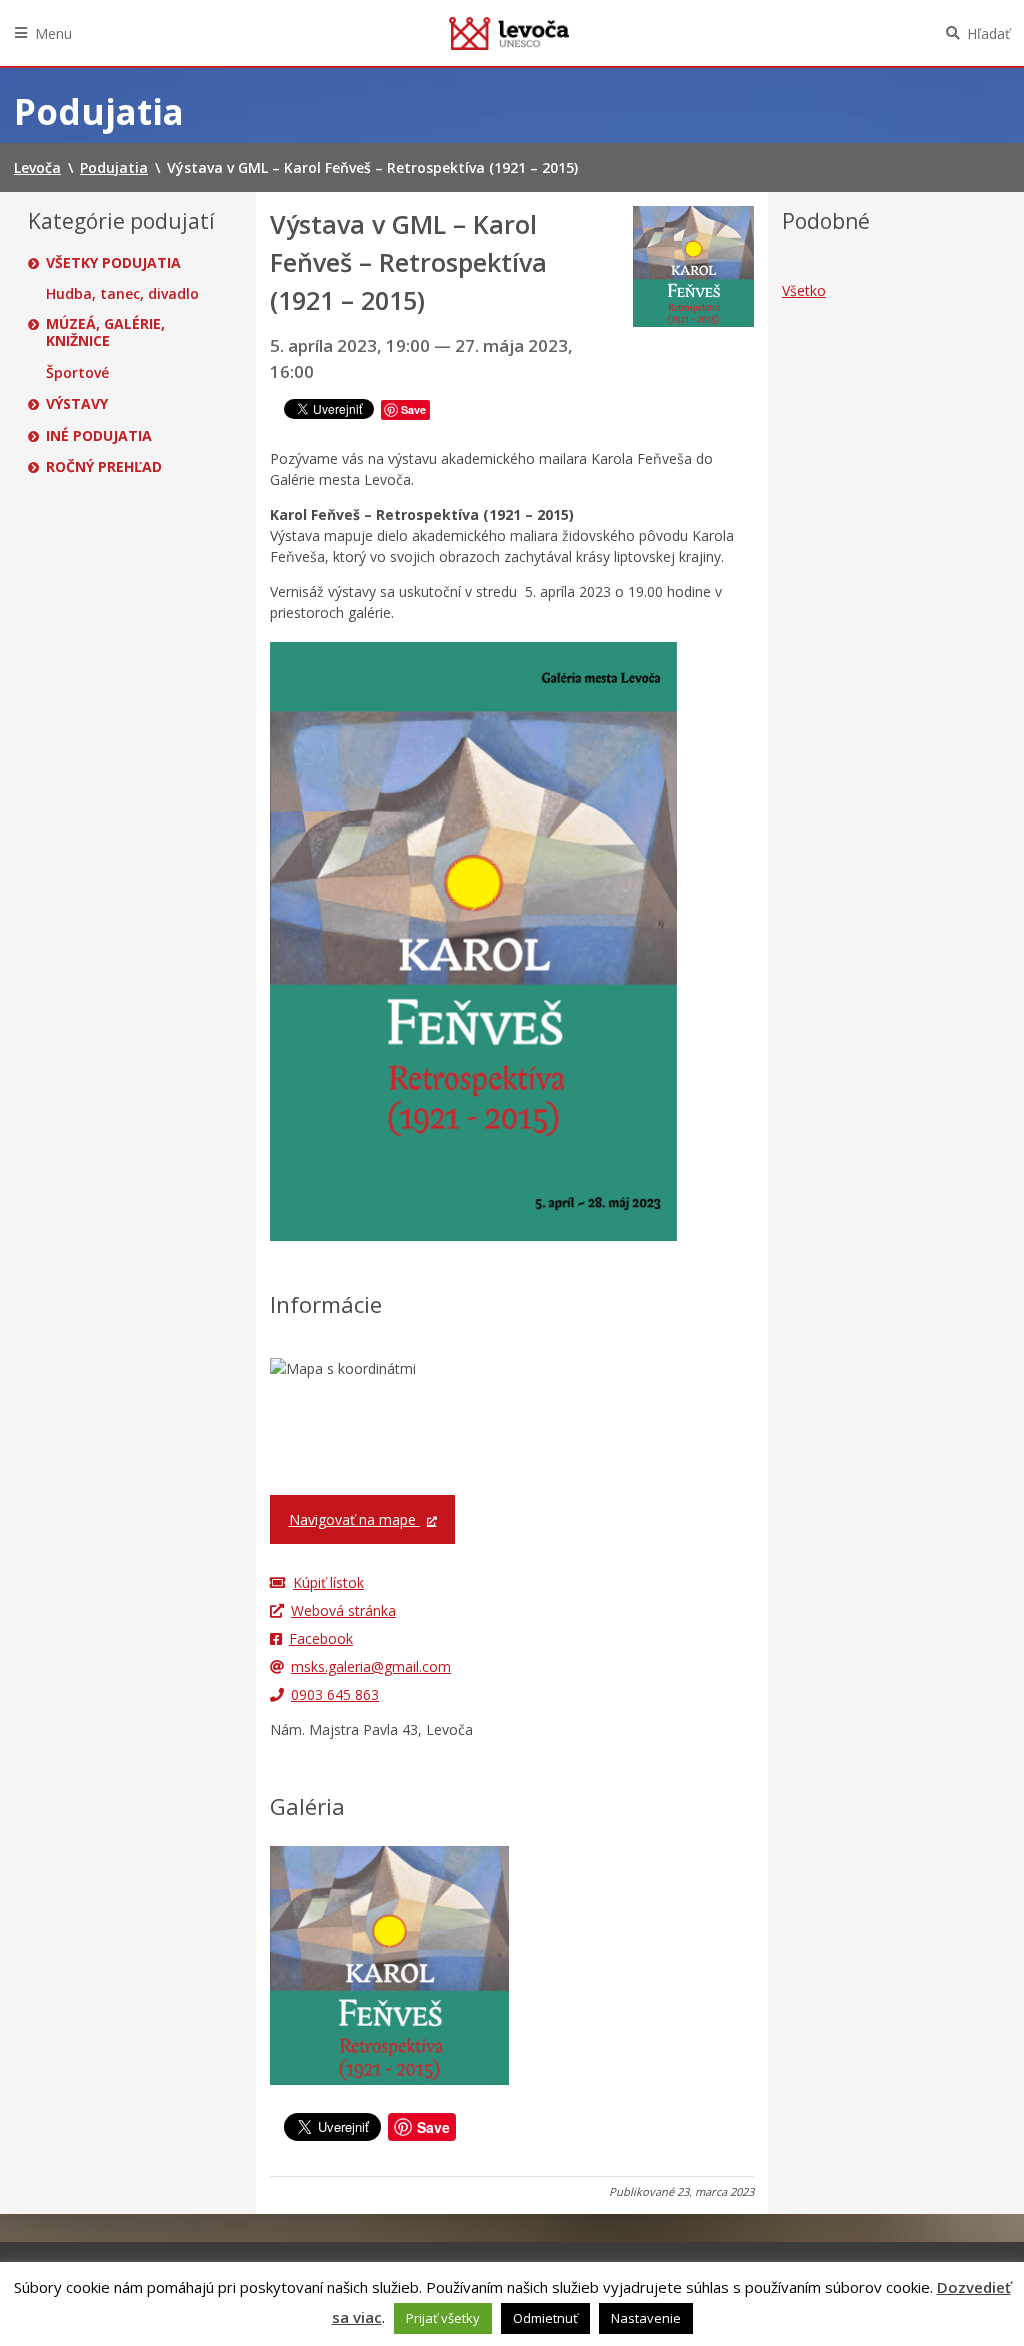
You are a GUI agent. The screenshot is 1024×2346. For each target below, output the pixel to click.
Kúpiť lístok (328, 1582)
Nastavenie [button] (646, 2318)
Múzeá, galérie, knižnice (105, 332)
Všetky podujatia (113, 263)
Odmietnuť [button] (545, 2318)
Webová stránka (343, 1610)
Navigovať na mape (354, 1519)
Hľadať (988, 33)
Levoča (509, 33)
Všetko (804, 290)
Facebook (321, 1638)
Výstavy (77, 404)
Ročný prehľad (104, 467)
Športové (77, 373)
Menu (53, 33)
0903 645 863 (335, 1694)
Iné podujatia (99, 436)
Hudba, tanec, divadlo (122, 294)
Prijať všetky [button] (443, 2318)
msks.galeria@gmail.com (371, 1666)
